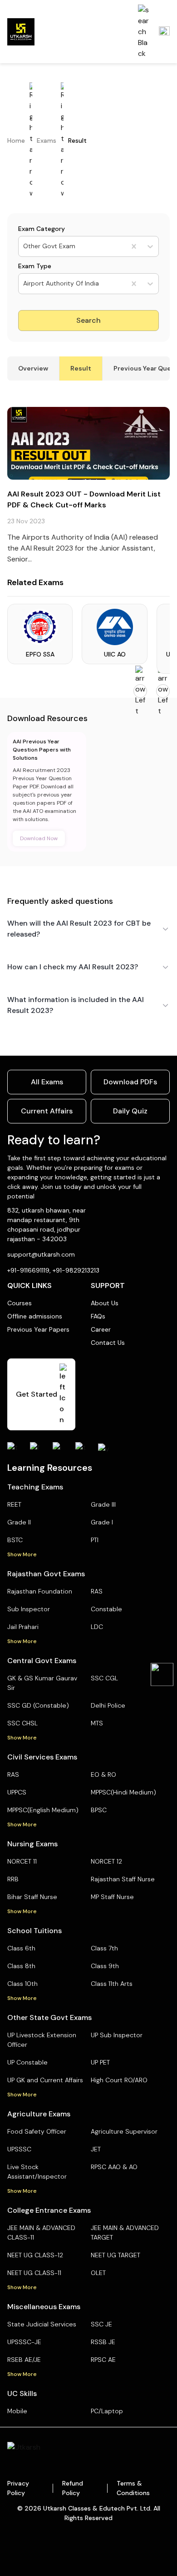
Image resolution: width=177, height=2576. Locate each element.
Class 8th (21, 1966)
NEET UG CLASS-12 (35, 2255)
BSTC (15, 1540)
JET (96, 2149)
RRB (13, 1879)
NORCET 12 (106, 1861)
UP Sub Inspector (117, 2035)
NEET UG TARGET (116, 2255)
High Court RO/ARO (119, 2080)
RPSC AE (103, 2360)
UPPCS (17, 1792)
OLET (98, 2273)
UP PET (100, 2062)
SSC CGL (104, 1678)
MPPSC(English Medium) (43, 1810)
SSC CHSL (22, 1723)
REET (14, 1504)
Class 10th (22, 1984)
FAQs (98, 1316)
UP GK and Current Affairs (45, 2080)
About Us (105, 1303)
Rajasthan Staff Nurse (123, 1879)
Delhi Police (108, 1705)
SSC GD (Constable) (38, 1705)
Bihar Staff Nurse (32, 1897)
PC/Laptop (107, 2411)
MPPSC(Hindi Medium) (123, 1792)
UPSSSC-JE (24, 2342)
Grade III (103, 1504)
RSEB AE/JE (24, 2360)
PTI (95, 1540)
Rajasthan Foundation (40, 1591)
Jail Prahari (23, 1627)
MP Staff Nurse (112, 1897)
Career (101, 1329)
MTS (97, 1723)
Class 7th (104, 1948)
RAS (97, 1591)
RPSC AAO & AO (114, 2167)
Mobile (17, 2411)
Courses (20, 1303)
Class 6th (21, 1948)
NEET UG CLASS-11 (34, 2273)
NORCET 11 (22, 1861)
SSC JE (101, 2324)
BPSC (99, 1810)
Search (88, 320)
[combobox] (24, 246)
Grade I (102, 1522)
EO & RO (103, 1774)
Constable (106, 1609)
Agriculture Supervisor (124, 2131)
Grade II (19, 1522)
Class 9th (105, 1966)
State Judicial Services (42, 2324)
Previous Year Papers (38, 1329)
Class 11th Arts (112, 1984)
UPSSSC (19, 2149)
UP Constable (27, 2062)
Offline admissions (35, 1316)
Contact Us (108, 1343)
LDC (97, 1627)
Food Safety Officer (37, 2131)
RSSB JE (103, 2342)
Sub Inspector (29, 1609)
